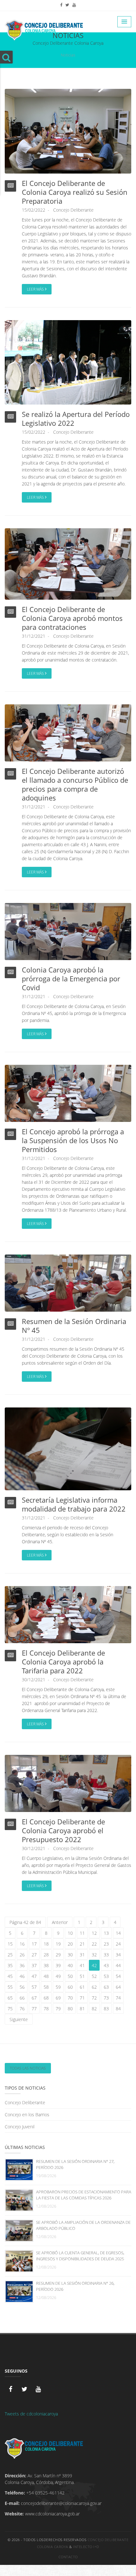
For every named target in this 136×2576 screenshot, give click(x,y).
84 (118, 2009)
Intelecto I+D (86, 2547)
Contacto (68, 2557)
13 (106, 1933)
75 (10, 2009)
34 (118, 1955)
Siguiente (19, 2019)
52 (94, 1976)
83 (106, 2009)
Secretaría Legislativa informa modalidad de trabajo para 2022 (74, 1504)
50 (70, 1976)
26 (22, 1955)
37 (34, 1965)
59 (58, 1987)
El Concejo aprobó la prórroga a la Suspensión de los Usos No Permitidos (73, 1140)
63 (106, 1987)
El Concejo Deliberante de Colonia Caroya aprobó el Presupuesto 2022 (63, 1830)
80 (70, 2009)
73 (106, 1998)
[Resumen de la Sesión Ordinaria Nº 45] (68, 1283)
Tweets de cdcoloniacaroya (31, 2414)
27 (34, 1955)
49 (58, 1976)
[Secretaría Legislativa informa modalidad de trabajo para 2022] (68, 1449)
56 (22, 1987)
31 (82, 1955)
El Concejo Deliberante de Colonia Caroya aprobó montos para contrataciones (72, 618)
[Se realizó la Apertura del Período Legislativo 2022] (68, 362)
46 (22, 1976)
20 (70, 1944)
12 (94, 1933)
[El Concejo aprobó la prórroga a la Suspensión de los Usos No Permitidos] (68, 1093)
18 (46, 1944)
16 (22, 1944)
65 (10, 1998)
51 (82, 1976)
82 (94, 2009)
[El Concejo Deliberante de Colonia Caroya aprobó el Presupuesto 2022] (68, 1783)
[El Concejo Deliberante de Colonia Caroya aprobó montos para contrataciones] (68, 564)
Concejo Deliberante (73, 210)
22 (94, 1944)
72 (94, 1998)
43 (106, 1965)
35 (10, 1965)
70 (70, 1998)
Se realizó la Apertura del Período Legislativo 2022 (76, 418)
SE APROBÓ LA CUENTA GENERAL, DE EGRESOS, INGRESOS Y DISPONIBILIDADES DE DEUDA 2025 (80, 2256)
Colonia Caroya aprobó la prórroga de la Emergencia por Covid (71, 978)
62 (94, 1987)
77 (34, 2009)
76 (22, 2009)
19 (58, 1944)
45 (10, 1976)
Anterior (60, 1922)
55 (10, 1987)
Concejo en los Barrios (27, 2115)
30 (70, 1955)
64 (118, 1987)
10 (70, 1933)
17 (34, 1944)
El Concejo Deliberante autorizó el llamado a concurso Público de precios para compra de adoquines (75, 784)
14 (118, 1933)
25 (10, 1955)
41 (82, 1965)
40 (70, 1965)
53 (106, 1976)
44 (118, 1965)
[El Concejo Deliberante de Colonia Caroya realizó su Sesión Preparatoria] (68, 131)
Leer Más (36, 289)
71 (82, 1998)
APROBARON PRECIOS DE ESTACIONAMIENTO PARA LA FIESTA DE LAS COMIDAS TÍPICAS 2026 (84, 2195)
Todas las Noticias (28, 2068)
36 (22, 1965)
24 (118, 1944)
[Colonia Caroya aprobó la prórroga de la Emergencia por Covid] (68, 931)
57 (34, 1987)
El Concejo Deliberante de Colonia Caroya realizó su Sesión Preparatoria (75, 192)
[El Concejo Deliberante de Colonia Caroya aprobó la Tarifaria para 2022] (68, 1614)
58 (46, 1987)
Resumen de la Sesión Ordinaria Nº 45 (74, 1326)
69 (58, 1998)
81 (82, 2009)
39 (58, 1965)
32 (94, 1955)
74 (118, 1998)
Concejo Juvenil (20, 2127)
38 (46, 1965)
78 (46, 2009)
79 (58, 2009)
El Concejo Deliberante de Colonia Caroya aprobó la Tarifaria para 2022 (63, 1662)
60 (70, 1987)
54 (118, 1976)
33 (106, 1955)
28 (46, 1955)
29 (58, 1955)
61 (82, 1987)
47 (34, 1976)
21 (82, 1944)
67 (34, 1998)
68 (46, 1998)
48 (46, 1976)
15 (10, 1944)
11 (82, 1933)
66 (22, 1998)
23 (106, 1944)
